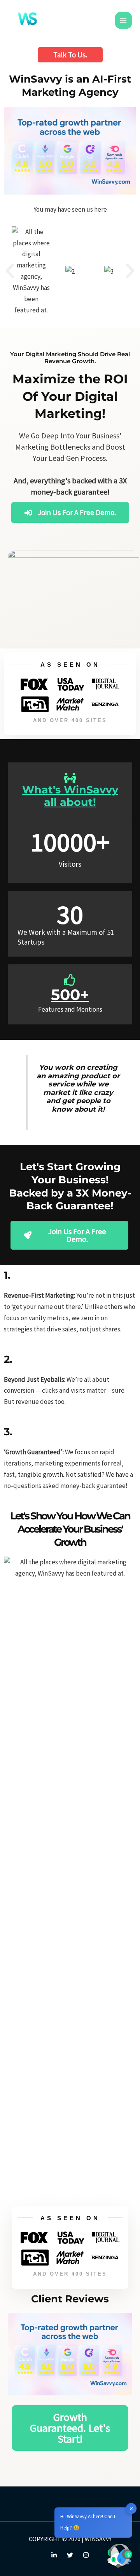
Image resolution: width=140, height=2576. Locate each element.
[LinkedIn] (54, 2555)
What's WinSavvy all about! (70, 796)
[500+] (70, 980)
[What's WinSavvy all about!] (70, 778)
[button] (70, 55)
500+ (70, 995)
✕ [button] (131, 2508)
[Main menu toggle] (124, 21)
